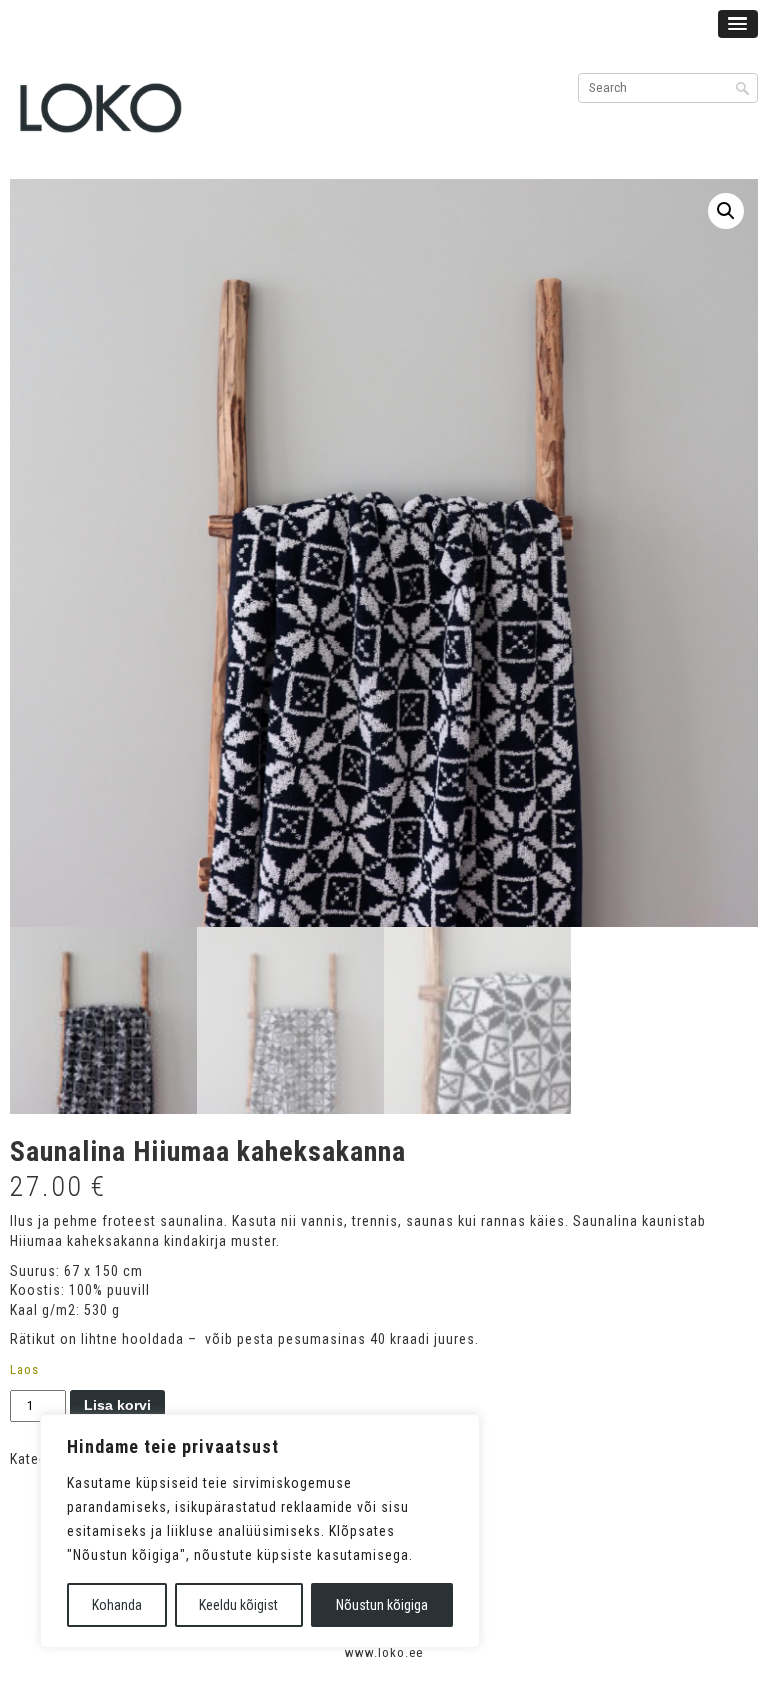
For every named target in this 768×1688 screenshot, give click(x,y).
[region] (260, 1531)
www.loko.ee (384, 1652)
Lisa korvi (117, 1405)
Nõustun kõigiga (382, 1605)
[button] (726, 211)
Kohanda (117, 1605)
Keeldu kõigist (238, 1605)
